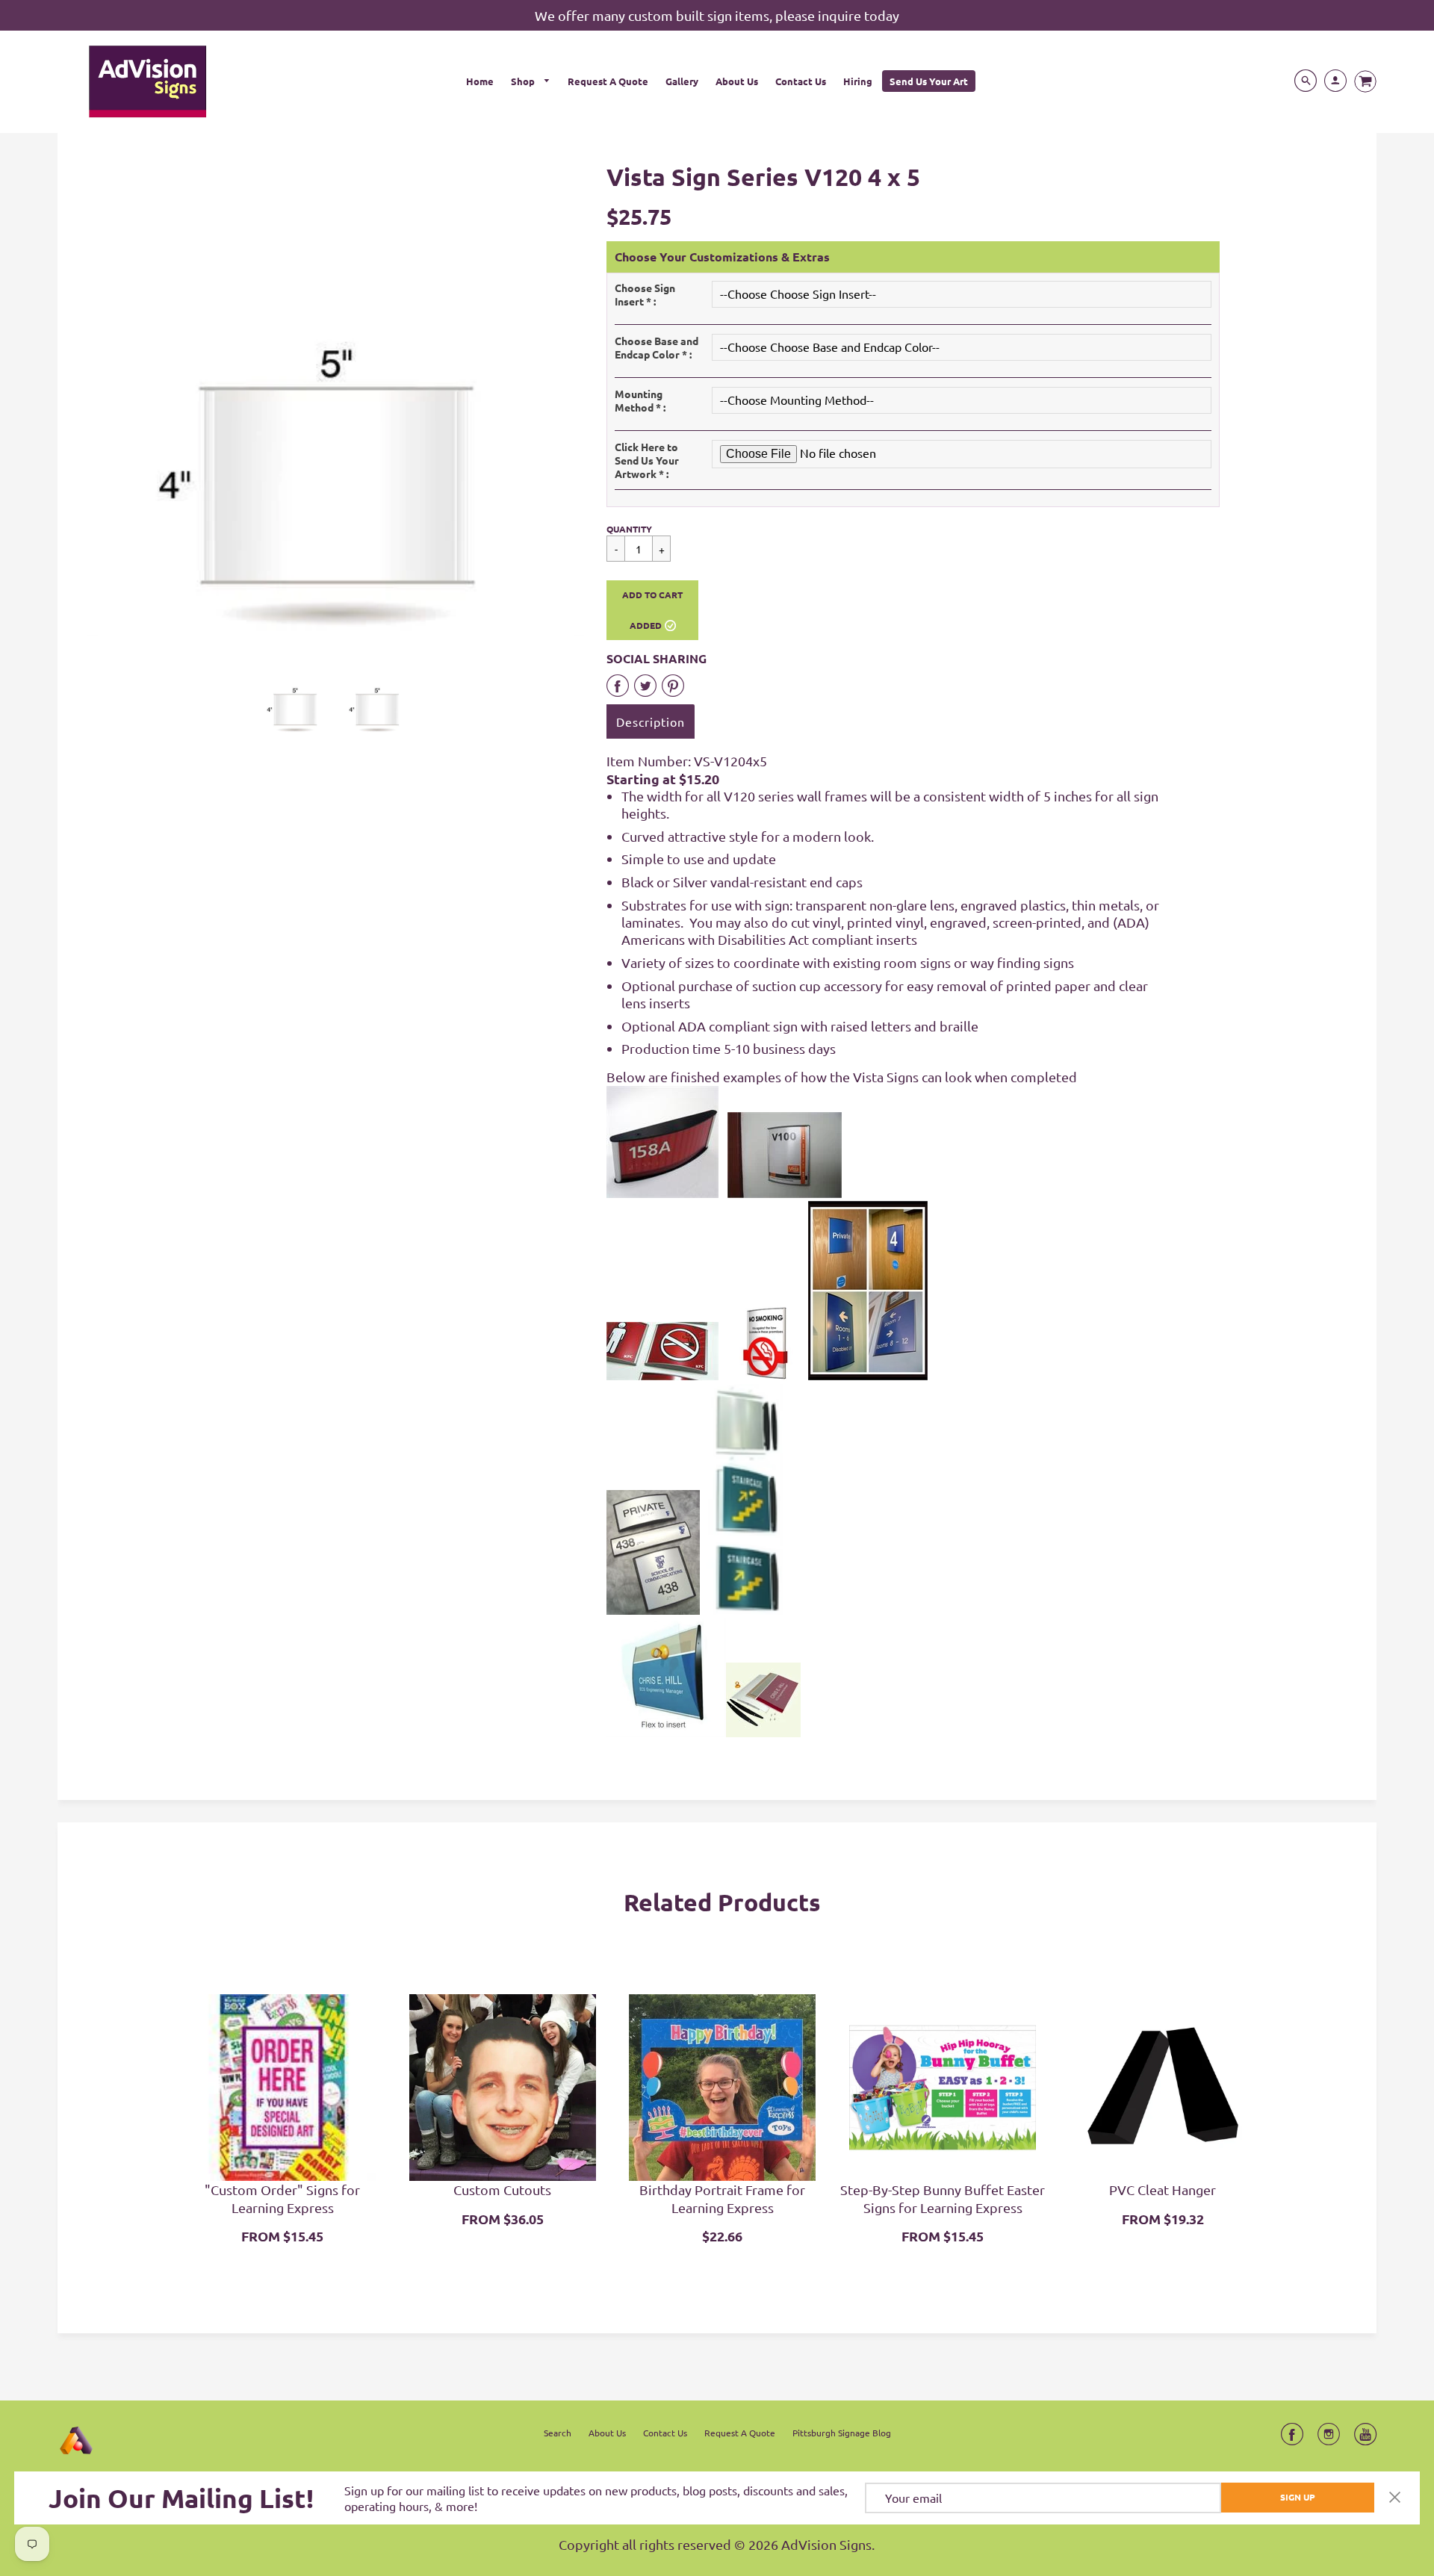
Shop (524, 81)
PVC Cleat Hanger (1163, 2189)
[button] (652, 610)
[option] (336, 400)
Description (651, 721)
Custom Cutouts (502, 2189)
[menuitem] (480, 81)
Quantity (629, 529)
